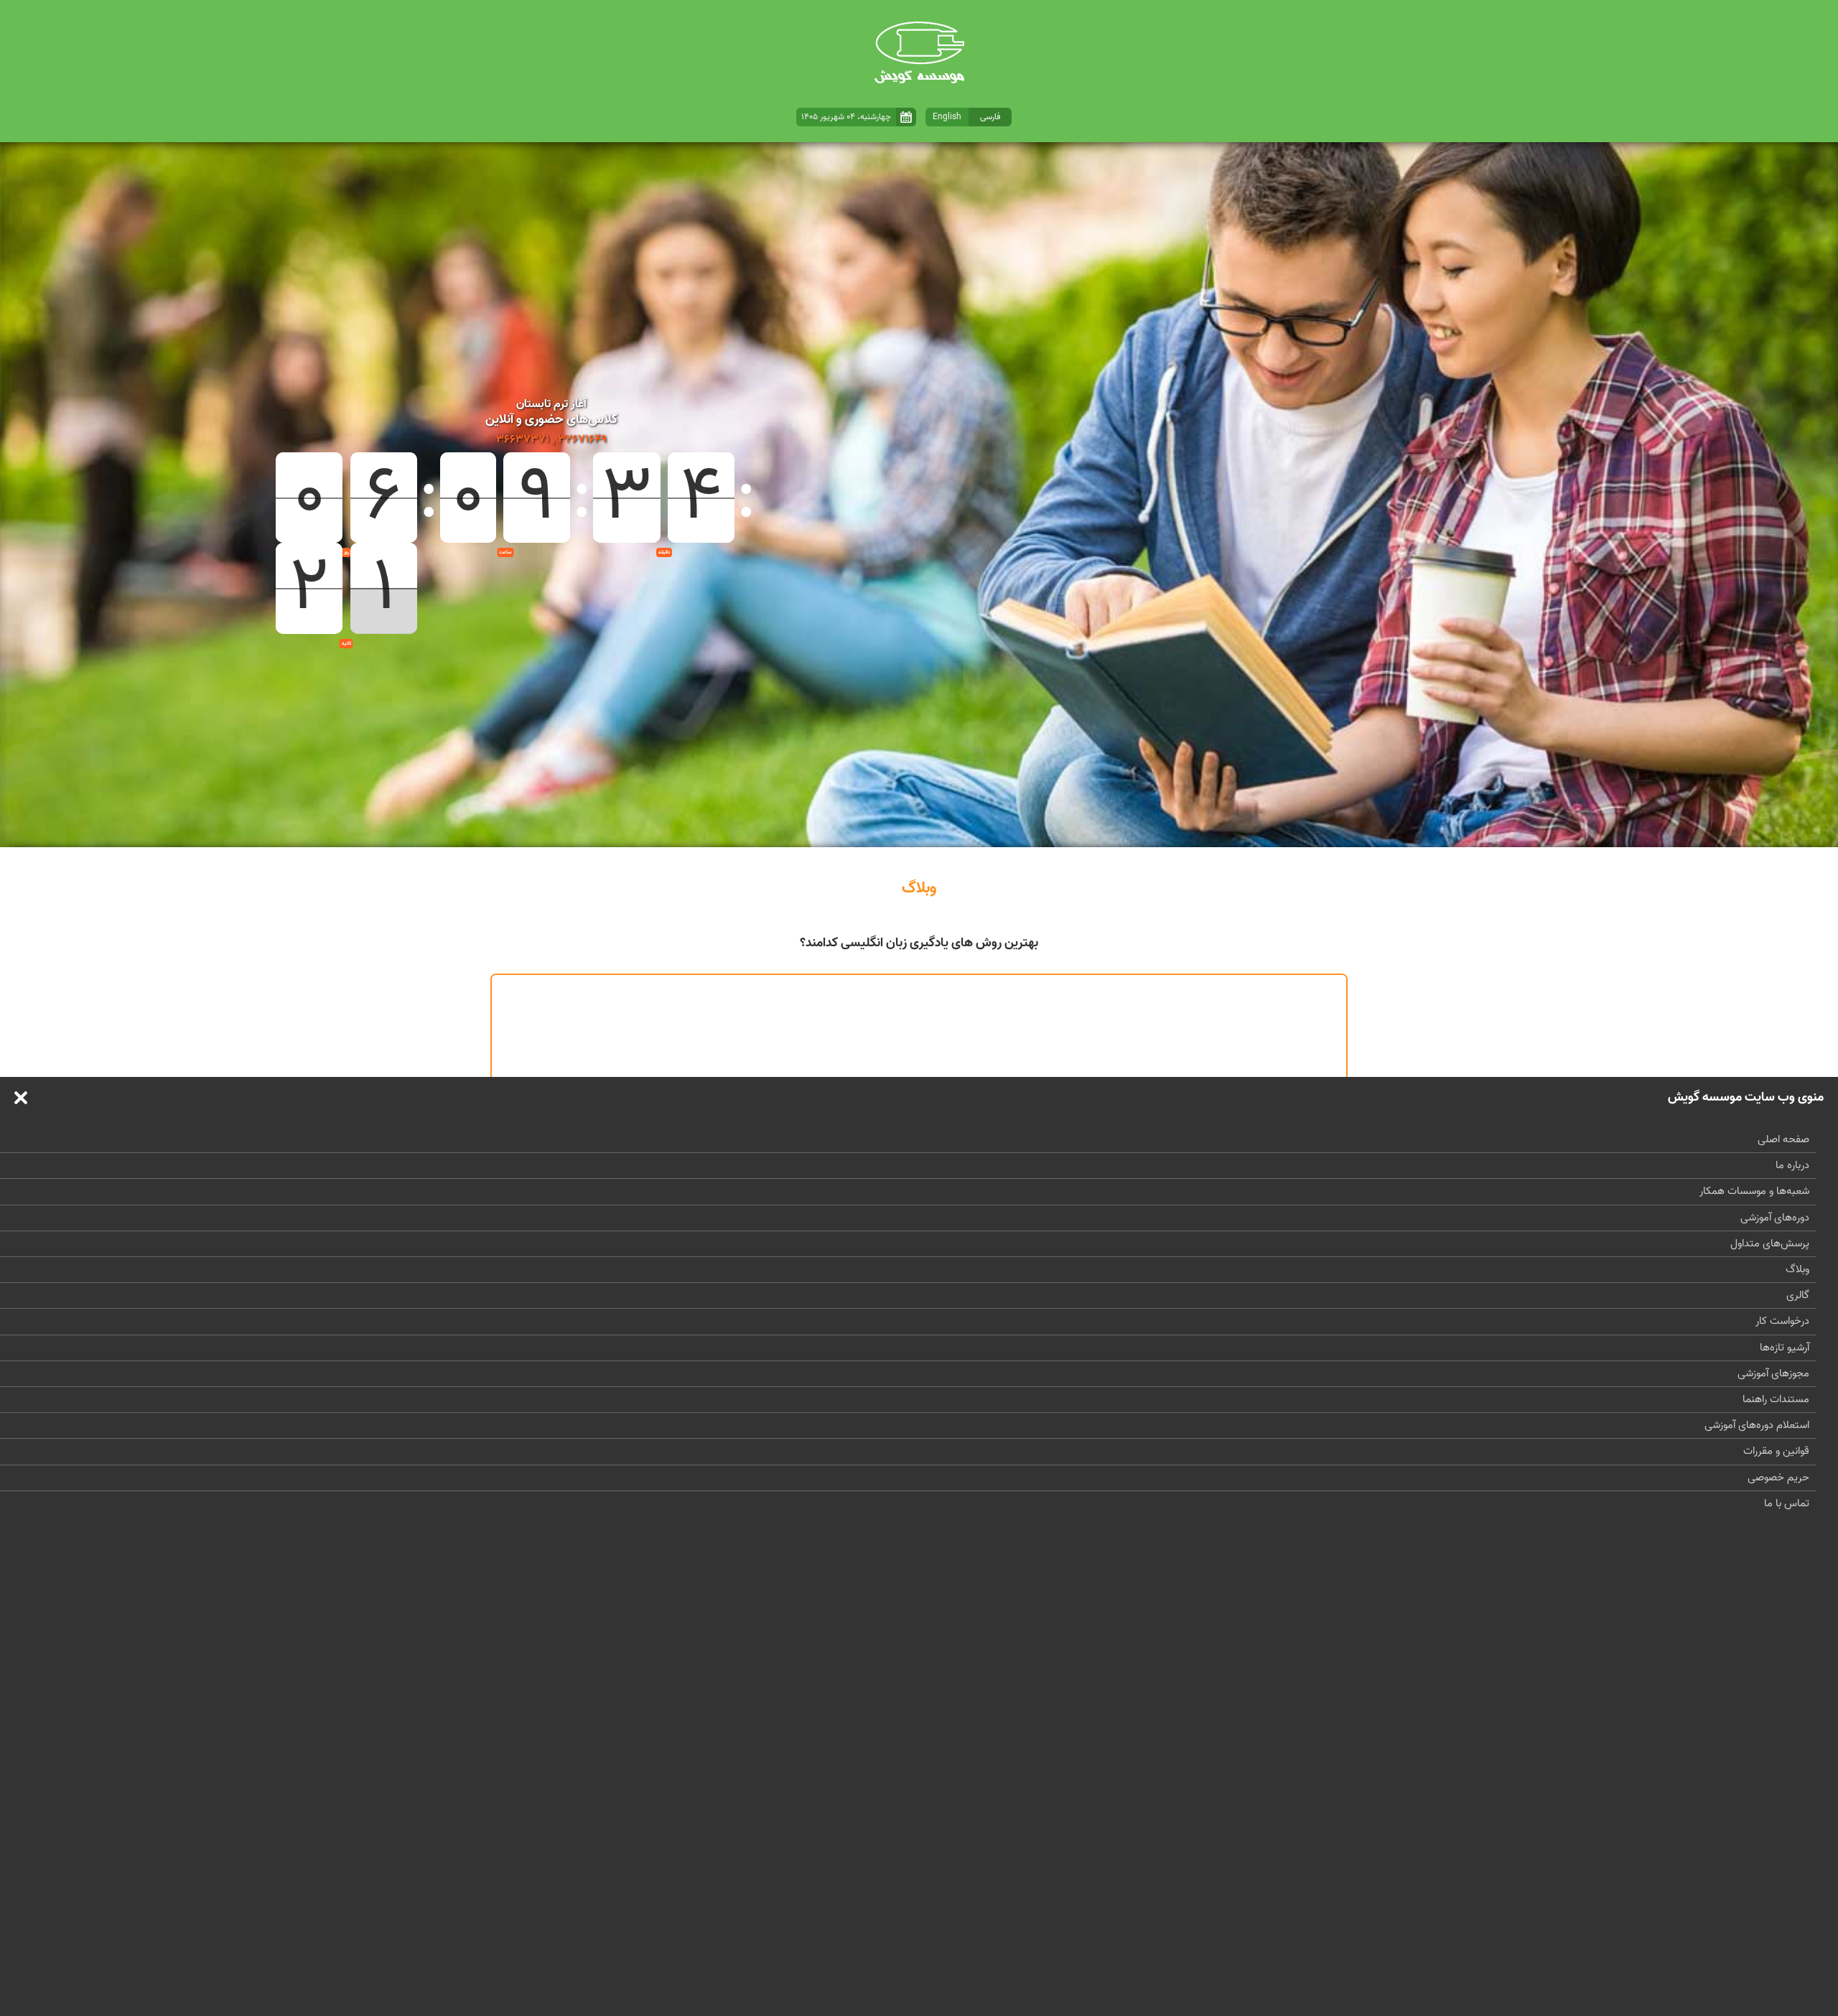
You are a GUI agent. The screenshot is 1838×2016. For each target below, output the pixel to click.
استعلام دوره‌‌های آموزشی (1757, 1425)
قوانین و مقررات (1776, 1451)
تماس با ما (1787, 1504)
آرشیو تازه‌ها (1785, 1348)
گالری (1798, 1296)
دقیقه (664, 552)
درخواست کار (1782, 1321)
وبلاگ (1797, 1270)
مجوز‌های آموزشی (1773, 1374)
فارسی (990, 117)
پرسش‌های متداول (1770, 1244)
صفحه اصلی (1783, 1140)
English (947, 117)
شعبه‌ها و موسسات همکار (1754, 1191)
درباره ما (1792, 1166)
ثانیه (346, 643)
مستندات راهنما (1776, 1400)
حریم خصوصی (1778, 1478)
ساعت (505, 552)
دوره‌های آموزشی (1775, 1218)
